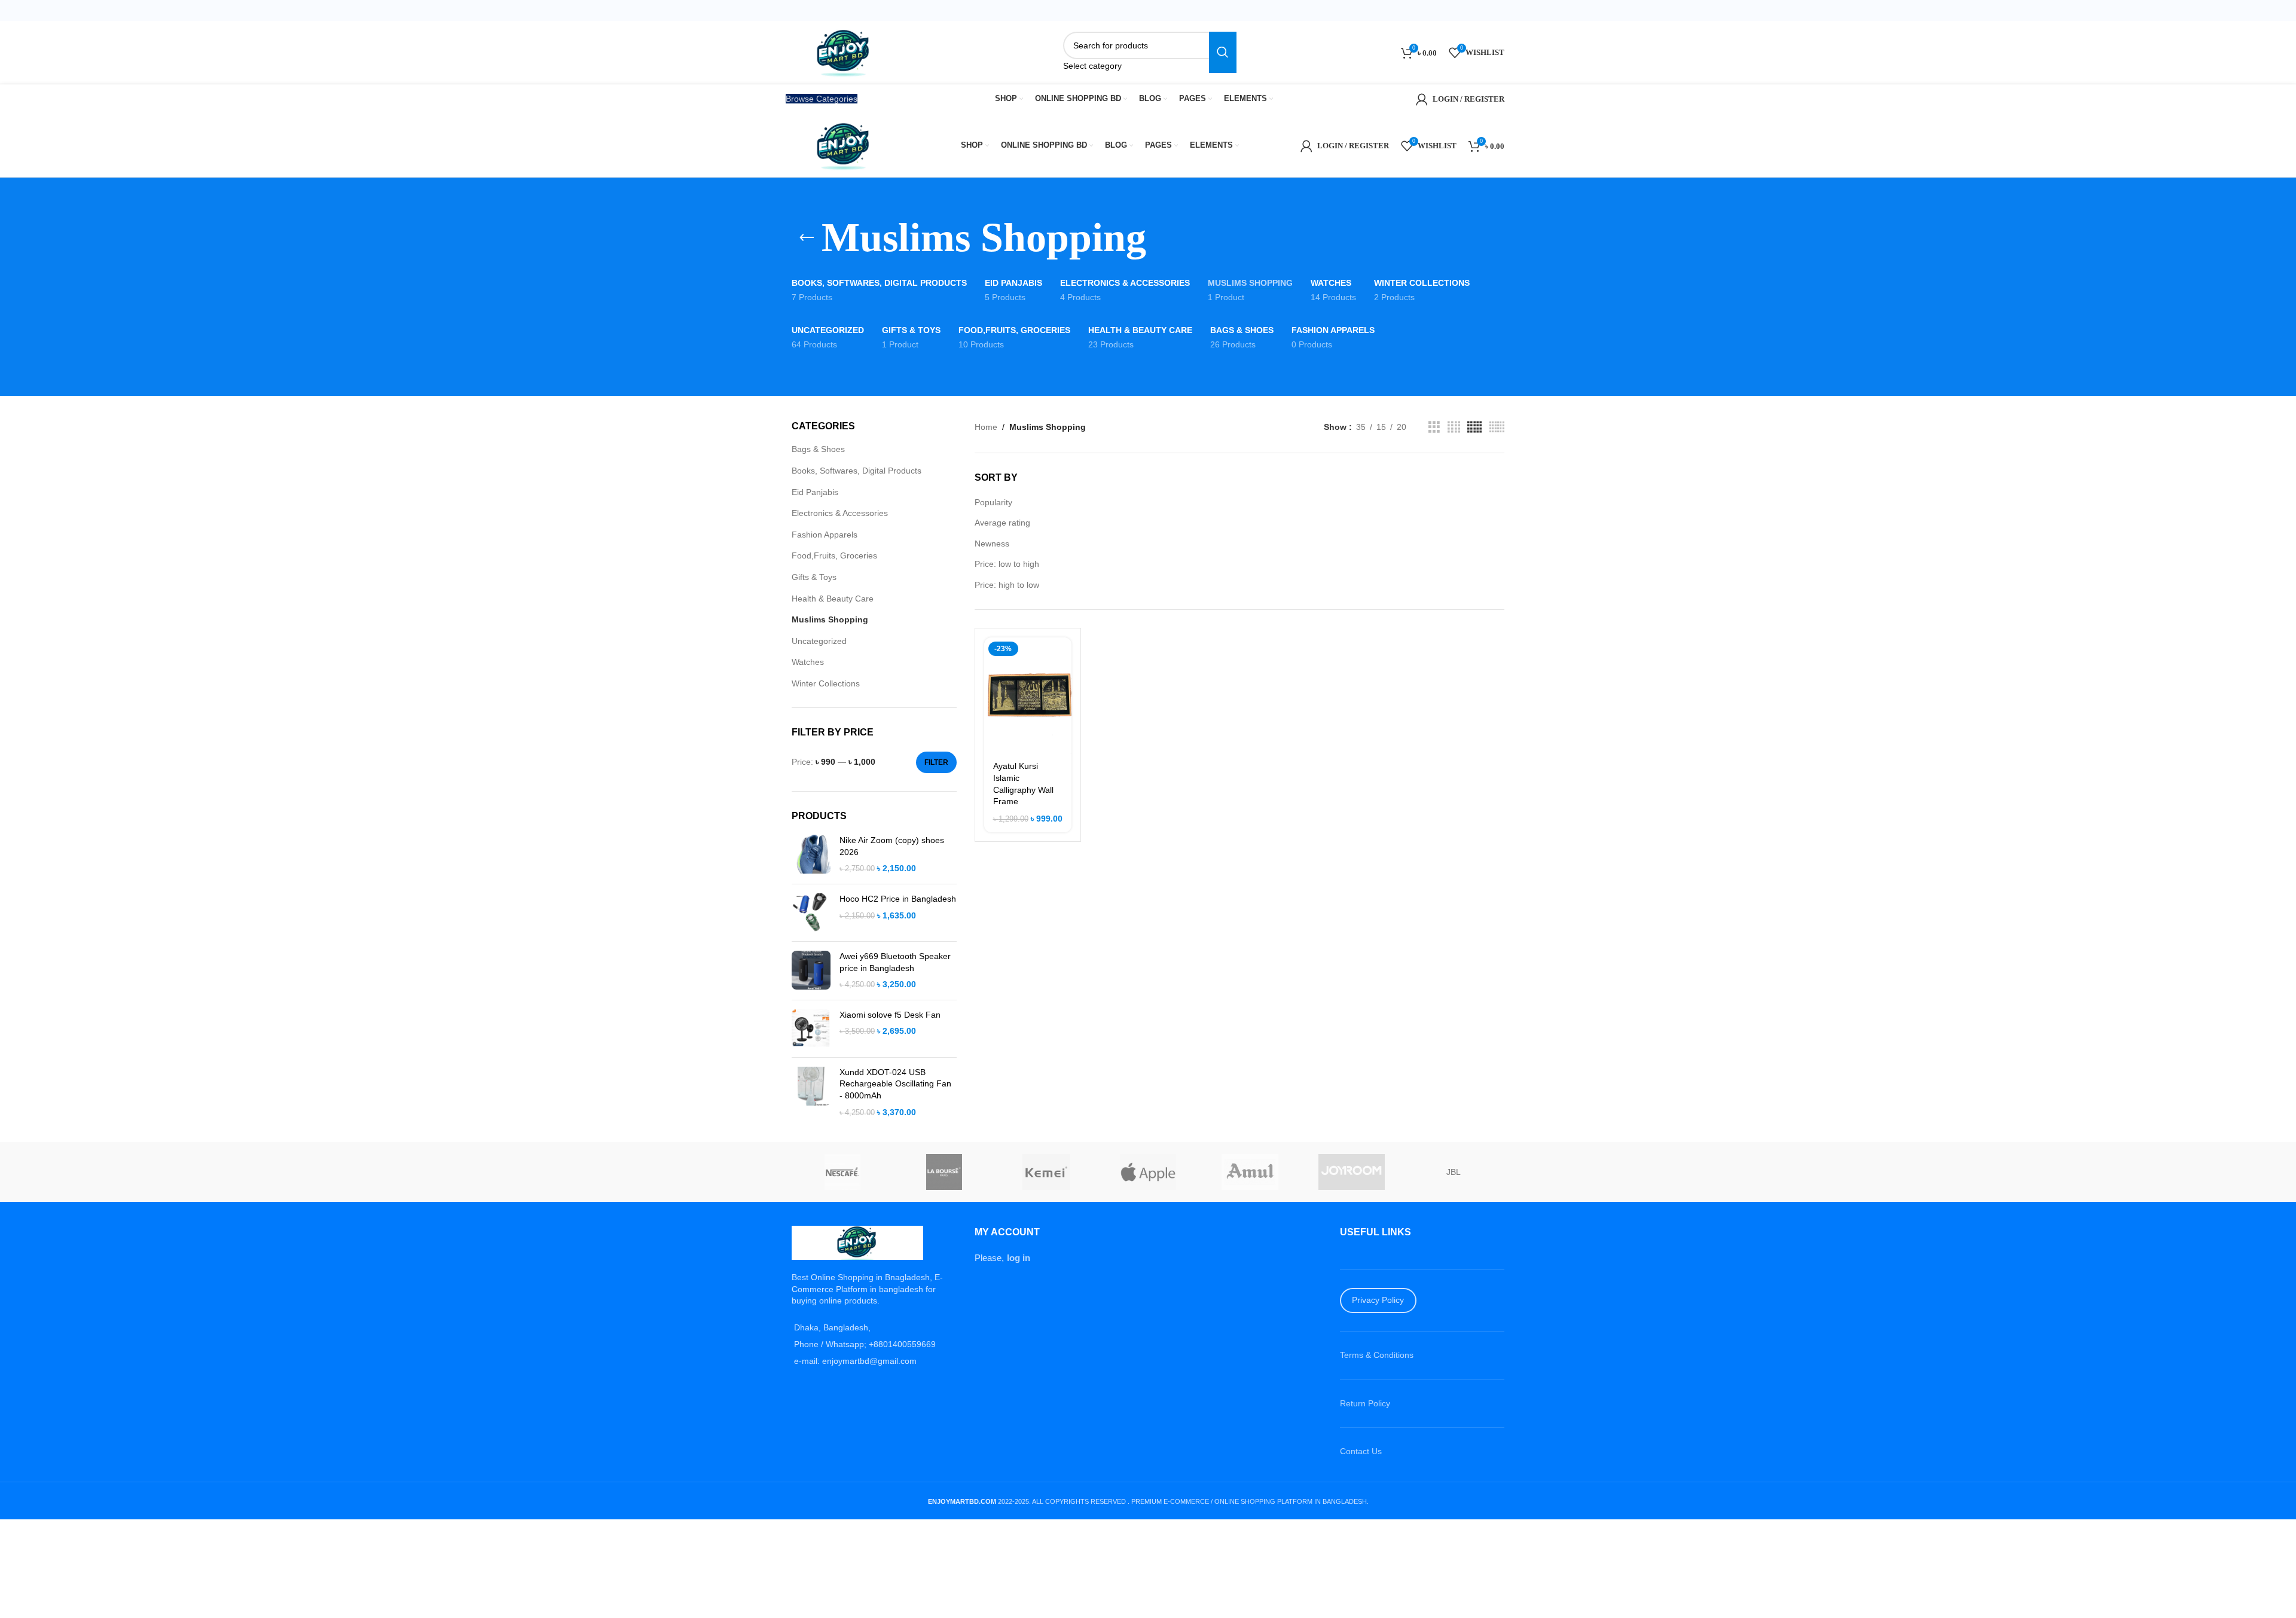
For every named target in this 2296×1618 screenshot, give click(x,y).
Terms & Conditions (1377, 1355)
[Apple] (1148, 1172)
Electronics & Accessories (840, 513)
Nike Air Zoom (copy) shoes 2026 (892, 846)
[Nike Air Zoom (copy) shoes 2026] (811, 855)
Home (986, 427)
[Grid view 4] (1454, 427)
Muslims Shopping (830, 619)
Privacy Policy (1378, 1300)
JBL (1454, 1172)
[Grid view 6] (1497, 427)
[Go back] (807, 238)
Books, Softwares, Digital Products (857, 471)
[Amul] (1250, 1172)
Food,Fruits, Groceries (834, 555)
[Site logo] (845, 51)
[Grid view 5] (1474, 427)
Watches (808, 662)
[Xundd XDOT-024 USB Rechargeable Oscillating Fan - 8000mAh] (811, 1092)
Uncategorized (819, 641)
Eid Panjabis (815, 492)
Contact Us (1361, 1451)
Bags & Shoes (818, 449)
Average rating (1002, 523)
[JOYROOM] (1351, 1172)
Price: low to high (1007, 564)
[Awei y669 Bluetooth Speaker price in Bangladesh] (811, 971)
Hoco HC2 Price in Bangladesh (898, 899)
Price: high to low (1007, 585)
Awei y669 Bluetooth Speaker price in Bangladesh (895, 962)
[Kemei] (1046, 1172)
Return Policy (1365, 1403)
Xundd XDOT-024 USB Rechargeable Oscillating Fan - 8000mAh (895, 1084)
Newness (992, 544)
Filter (936, 762)
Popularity (993, 502)
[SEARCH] (1223, 52)
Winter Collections (826, 683)
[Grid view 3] (1434, 427)
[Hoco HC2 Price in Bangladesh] (811, 913)
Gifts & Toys (814, 577)
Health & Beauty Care (833, 599)
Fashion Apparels (825, 535)
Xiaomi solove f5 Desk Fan (890, 1015)
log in (1019, 1258)
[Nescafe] (842, 1172)
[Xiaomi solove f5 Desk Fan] (811, 1029)
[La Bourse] (944, 1172)
